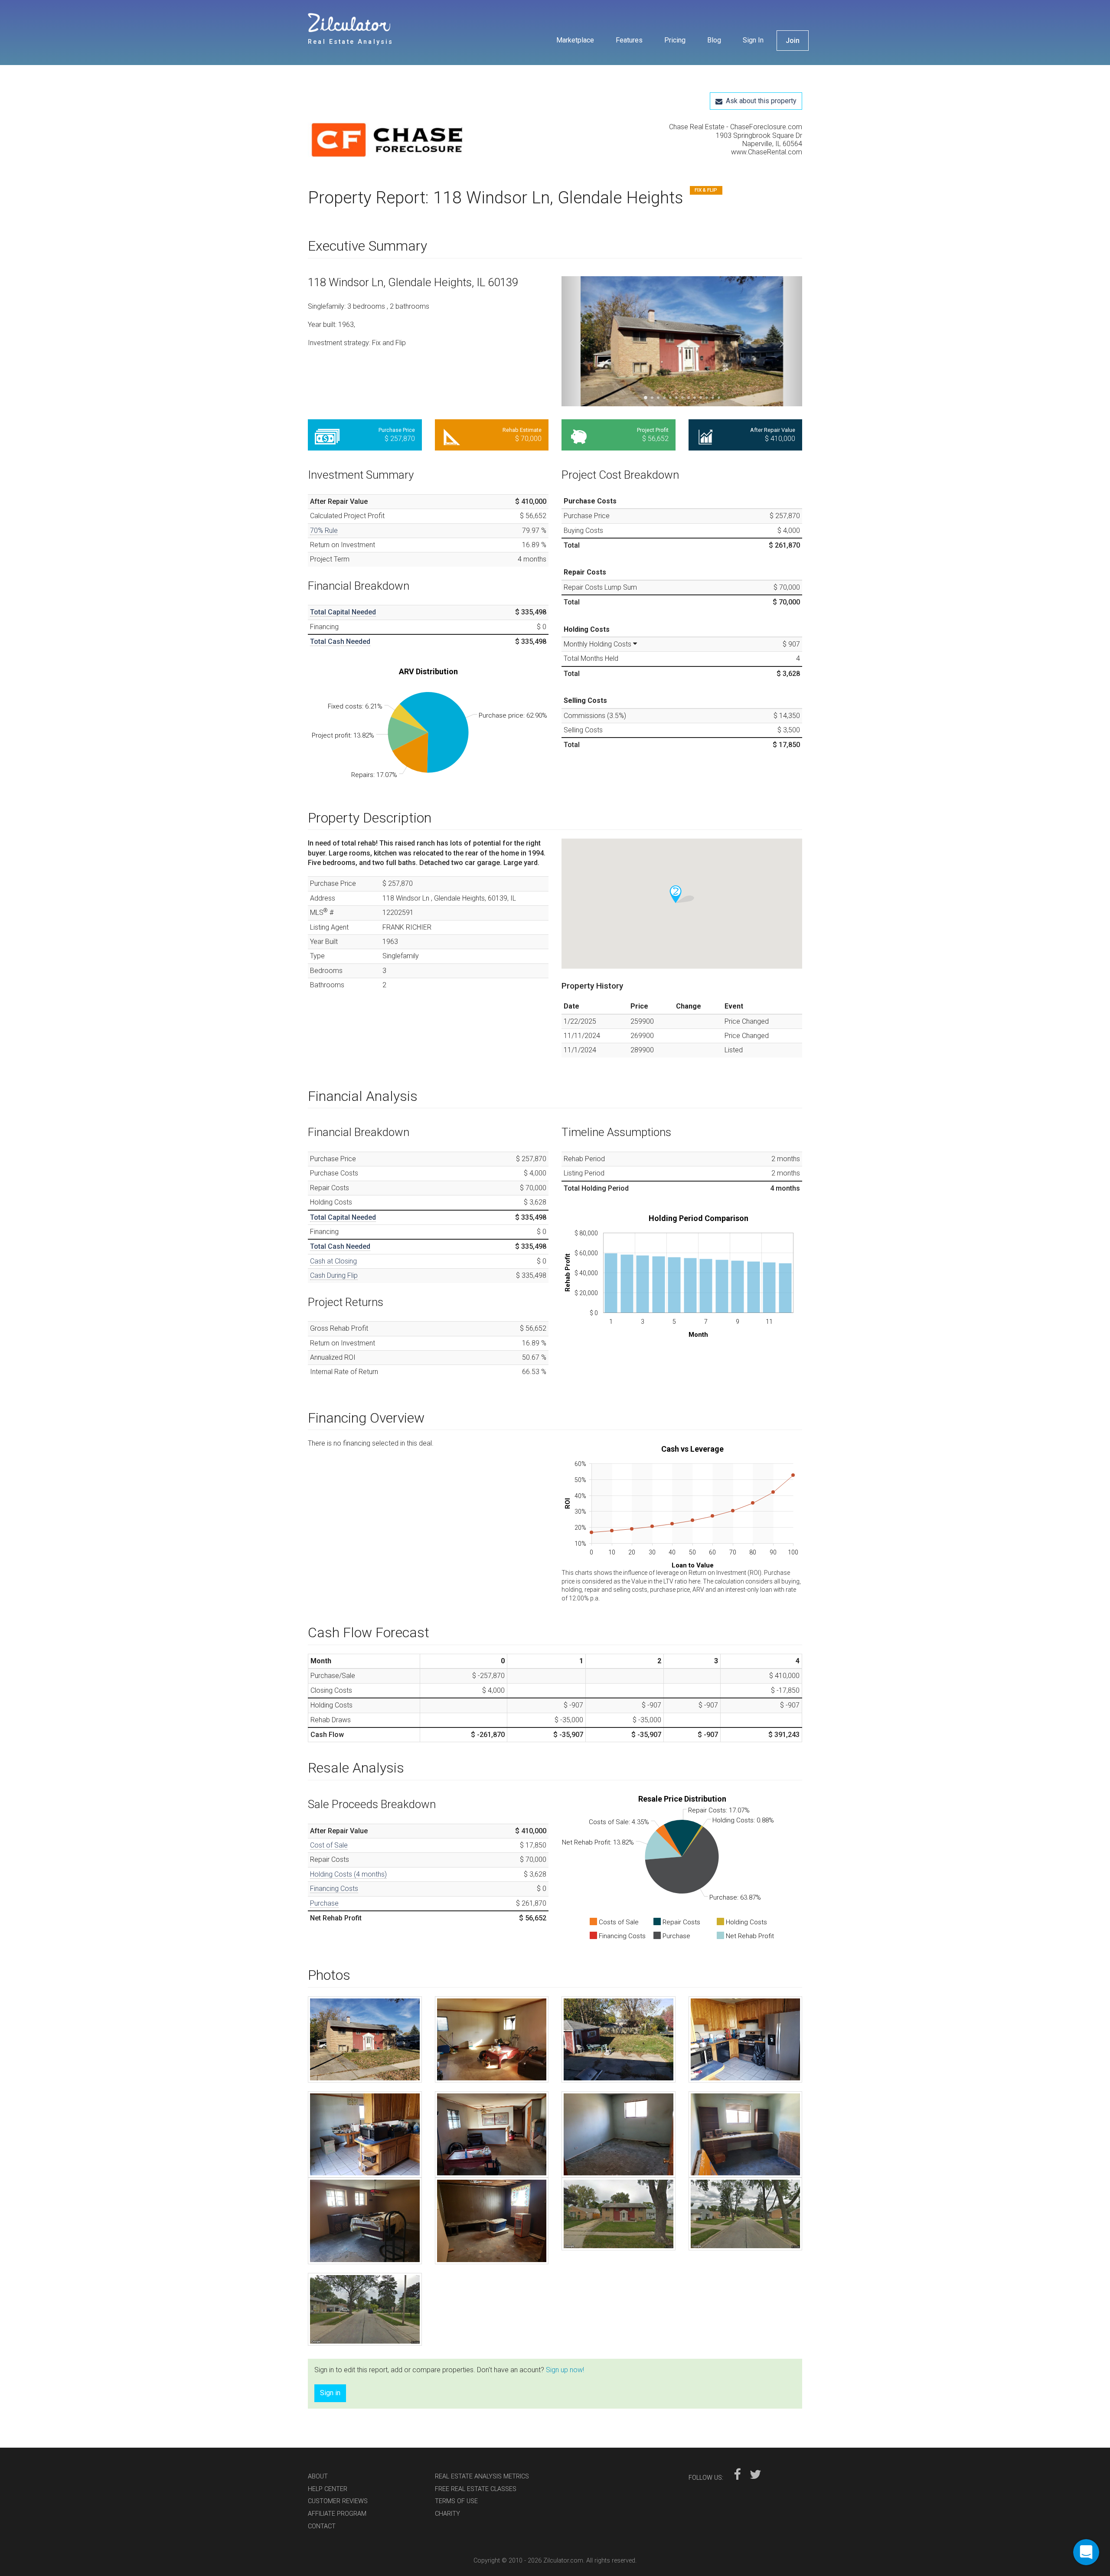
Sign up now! (565, 2370)
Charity (447, 2514)
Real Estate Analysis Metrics (482, 2476)
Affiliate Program (337, 2514)
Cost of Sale (329, 1845)
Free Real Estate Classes (476, 2489)
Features (629, 40)
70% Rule (324, 531)
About (318, 2476)
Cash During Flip (334, 1275)
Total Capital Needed (343, 612)
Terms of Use (456, 2501)
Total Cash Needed (340, 642)
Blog (714, 40)
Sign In (753, 40)
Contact (322, 2526)
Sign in (330, 2393)
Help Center (328, 2489)
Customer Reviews (338, 2501)
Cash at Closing (333, 1261)
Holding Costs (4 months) (348, 1874)
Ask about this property (759, 101)
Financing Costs (334, 1889)
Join (793, 41)
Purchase (324, 1903)
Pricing (675, 40)
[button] (579, 341)
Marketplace (575, 40)
